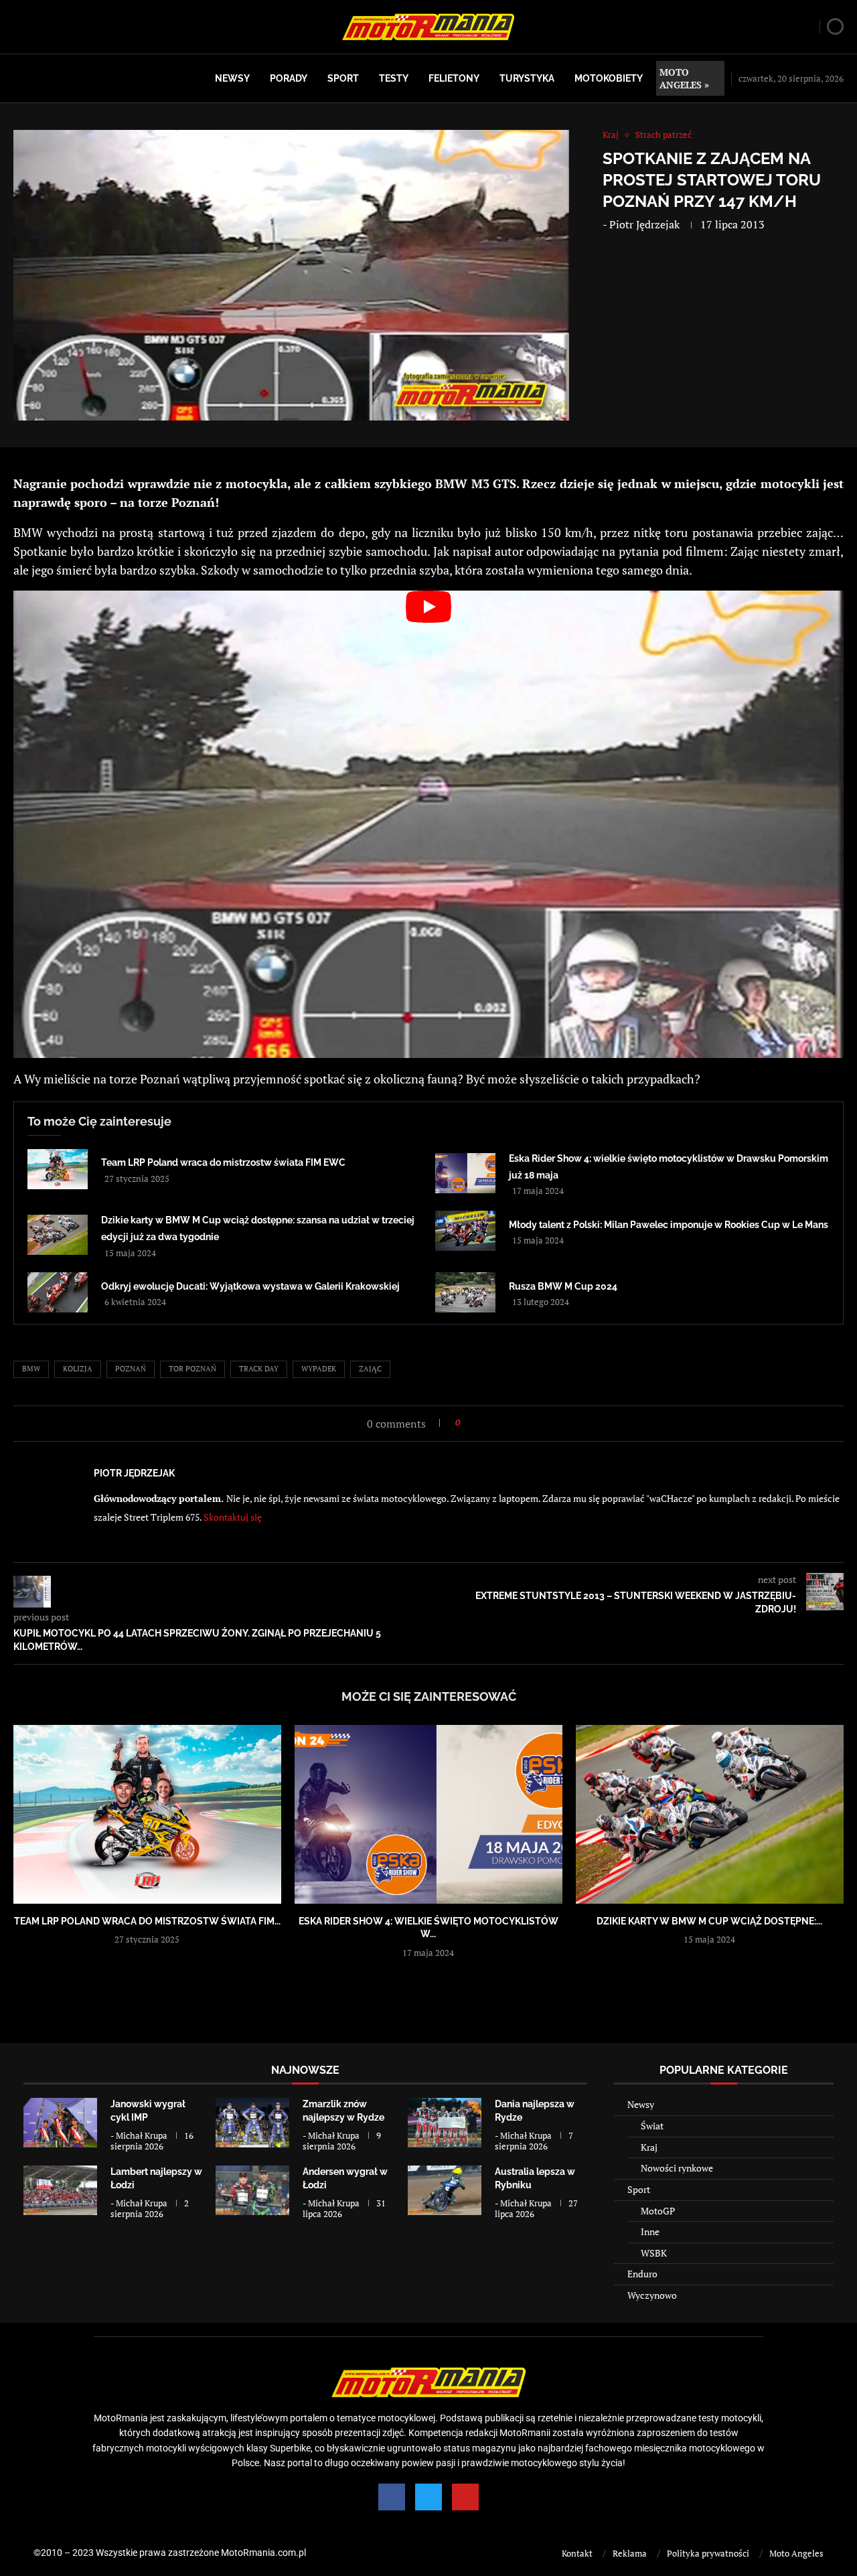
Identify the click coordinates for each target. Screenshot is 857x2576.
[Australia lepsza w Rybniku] (445, 2190)
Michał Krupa (142, 2135)
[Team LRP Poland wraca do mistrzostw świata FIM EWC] (58, 1169)
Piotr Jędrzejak (644, 224)
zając (370, 1369)
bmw (31, 1369)
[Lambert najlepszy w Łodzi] (60, 2190)
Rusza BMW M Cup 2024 (563, 1286)
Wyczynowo (652, 2295)
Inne (650, 2231)
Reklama (630, 2553)
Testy (394, 78)
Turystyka (527, 78)
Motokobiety (609, 78)
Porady (289, 78)
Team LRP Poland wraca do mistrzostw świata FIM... (147, 1921)
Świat (652, 2126)
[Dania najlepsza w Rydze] (445, 2122)
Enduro (642, 2274)
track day (259, 1369)
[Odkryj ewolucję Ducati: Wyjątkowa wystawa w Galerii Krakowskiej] (58, 1292)
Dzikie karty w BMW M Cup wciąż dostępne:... (709, 1921)
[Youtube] (465, 2497)
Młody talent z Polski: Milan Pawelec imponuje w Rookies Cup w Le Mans (669, 1225)
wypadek (319, 1369)
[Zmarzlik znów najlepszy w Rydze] (252, 2122)
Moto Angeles (796, 2553)
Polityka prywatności (708, 2553)
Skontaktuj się (233, 1517)
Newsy (232, 78)
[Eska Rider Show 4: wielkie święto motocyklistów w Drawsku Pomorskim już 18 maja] (465, 1173)
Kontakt (577, 2553)
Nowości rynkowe (677, 2168)
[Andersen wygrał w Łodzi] (252, 2190)
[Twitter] (428, 2497)
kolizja (78, 1369)
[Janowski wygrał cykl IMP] (60, 2122)
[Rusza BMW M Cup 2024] (465, 1292)
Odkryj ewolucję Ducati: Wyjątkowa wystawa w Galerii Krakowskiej (250, 1286)
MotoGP (658, 2211)
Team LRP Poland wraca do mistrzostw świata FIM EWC (223, 1162)
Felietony (454, 78)
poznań (131, 1369)
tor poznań (192, 1369)
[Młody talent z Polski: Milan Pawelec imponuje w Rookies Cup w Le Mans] (465, 1231)
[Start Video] (428, 824)
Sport (343, 78)
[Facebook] (392, 2497)
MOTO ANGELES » (684, 78)
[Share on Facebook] (474, 1423)
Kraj (649, 2147)
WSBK (654, 2253)
